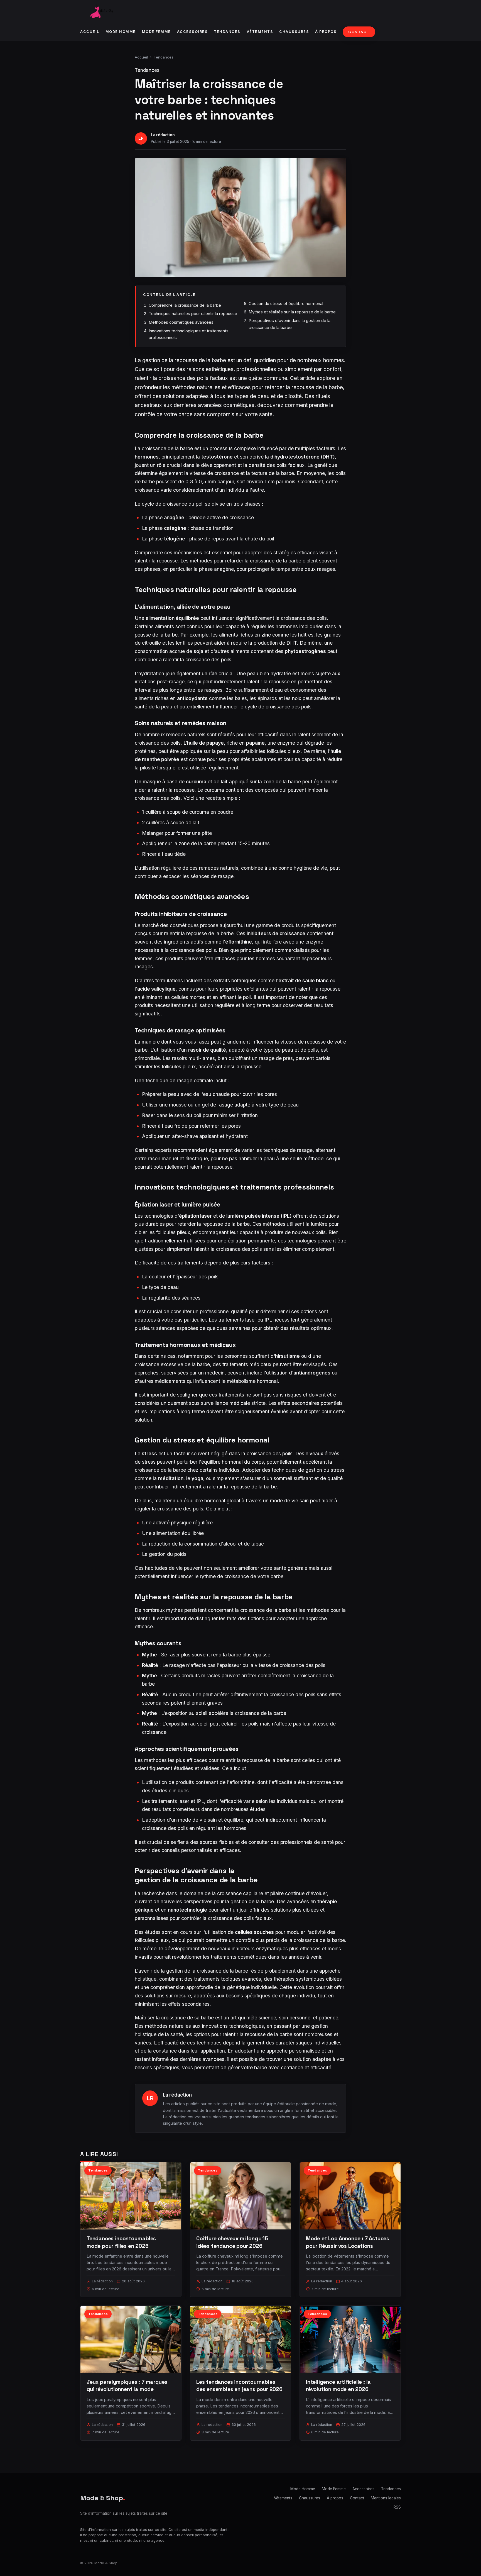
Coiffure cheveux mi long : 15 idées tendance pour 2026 (232, 2242)
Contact (359, 32)
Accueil (90, 32)
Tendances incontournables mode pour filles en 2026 (121, 2242)
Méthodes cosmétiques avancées (181, 322)
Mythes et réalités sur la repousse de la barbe (292, 312)
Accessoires (192, 32)
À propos (326, 32)
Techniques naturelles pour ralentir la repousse (193, 314)
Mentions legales (386, 2498)
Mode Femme (156, 32)
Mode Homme (121, 32)
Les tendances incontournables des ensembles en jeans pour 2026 (239, 2386)
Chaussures (294, 32)
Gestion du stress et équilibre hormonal (286, 304)
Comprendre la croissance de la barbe (185, 305)
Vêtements (260, 32)
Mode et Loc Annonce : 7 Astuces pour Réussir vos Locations (348, 2242)
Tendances (227, 32)
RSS (397, 2507)
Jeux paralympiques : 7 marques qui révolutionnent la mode (127, 2386)
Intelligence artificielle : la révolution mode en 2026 (338, 2386)
